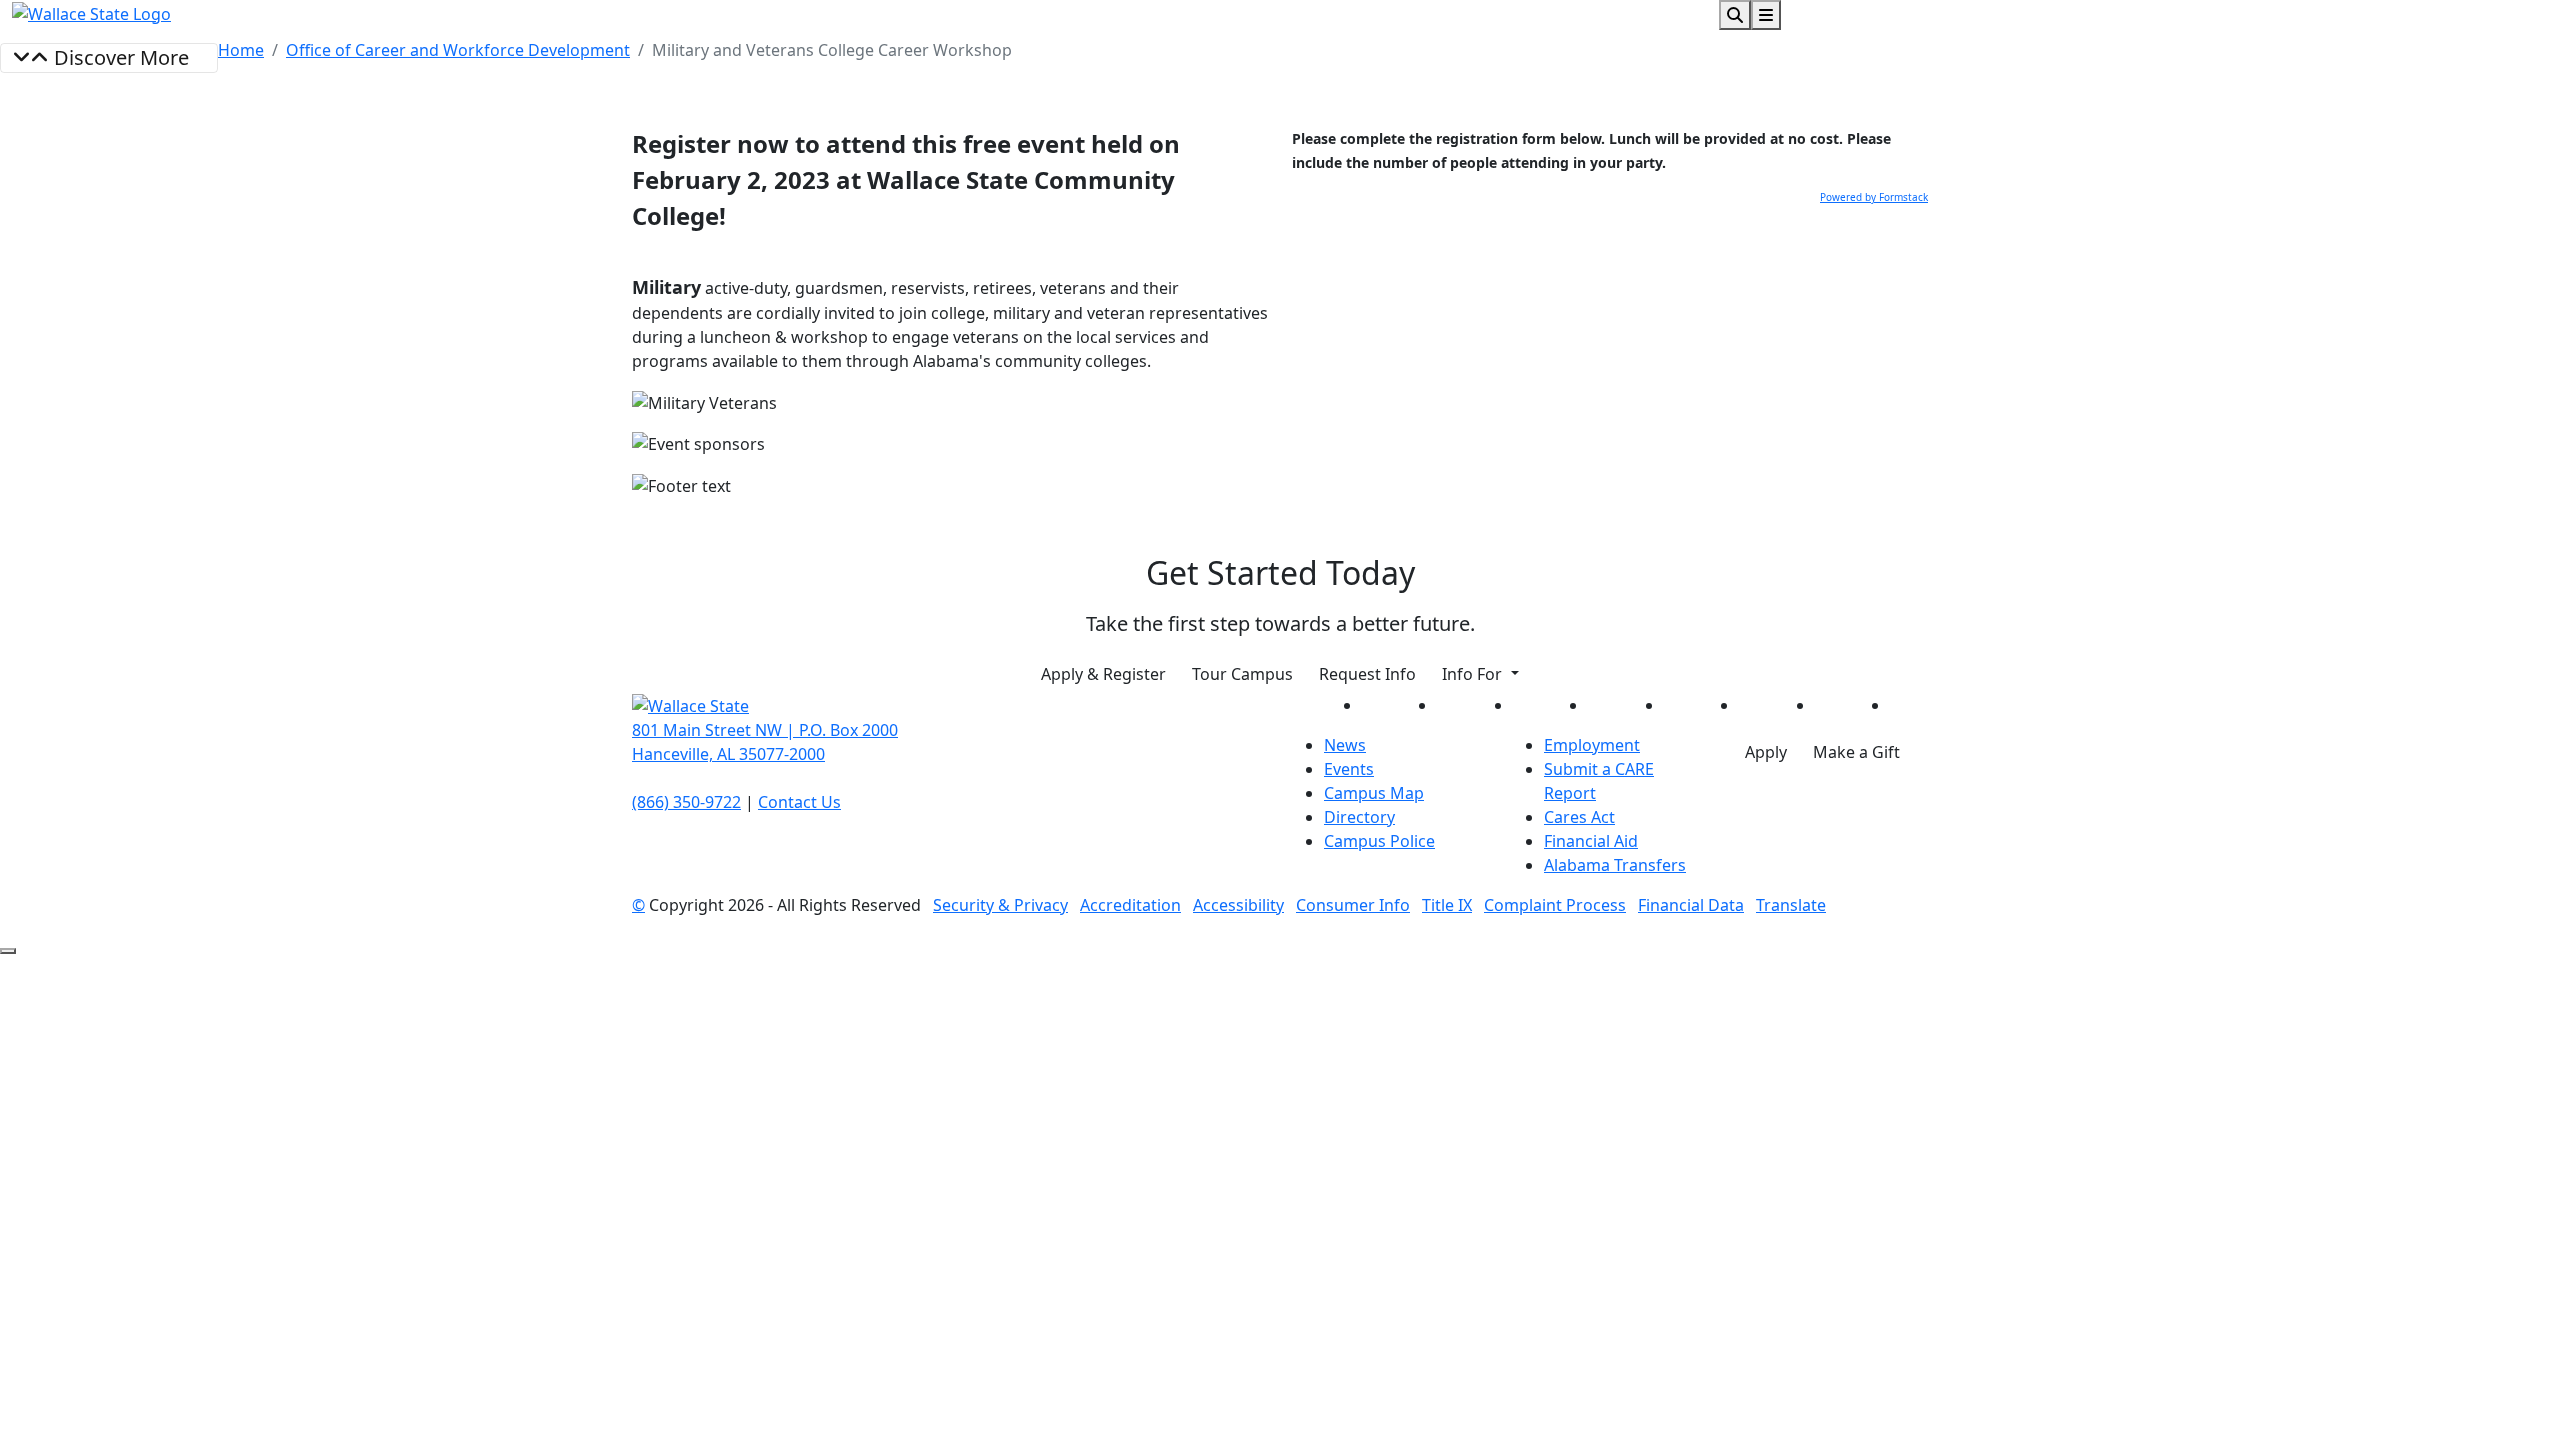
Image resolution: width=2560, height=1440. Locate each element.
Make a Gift (1856, 752)
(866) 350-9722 (686, 802)
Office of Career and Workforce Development (458, 50)
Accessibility (1238, 905)
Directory (1359, 817)
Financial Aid (1591, 841)
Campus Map (1374, 793)
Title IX (1447, 905)
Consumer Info (1353, 905)
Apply (1766, 752)
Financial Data (1691, 905)
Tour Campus (1242, 674)
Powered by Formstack (1874, 197)
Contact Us (799, 802)
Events (1349, 769)
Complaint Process (1555, 905)
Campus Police (1379, 841)
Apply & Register (1103, 674)
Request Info (1367, 674)
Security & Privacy (1000, 905)
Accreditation (1130, 905)
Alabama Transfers (1615, 865)
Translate (1791, 905)
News (1345, 745)
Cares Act (1579, 817)
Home (241, 50)
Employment (1592, 745)
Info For (1474, 674)
